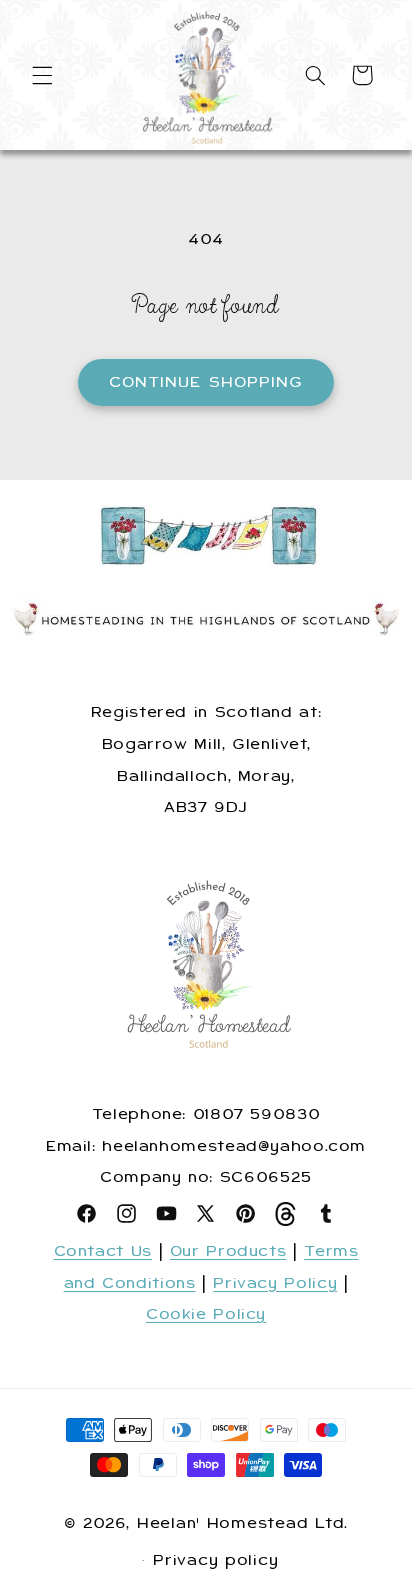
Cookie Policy (206, 1314)
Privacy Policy (275, 1283)
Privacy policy (215, 1560)
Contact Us (103, 1251)
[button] (42, 75)
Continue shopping (206, 382)
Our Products (228, 1251)
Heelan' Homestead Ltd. (242, 1523)
